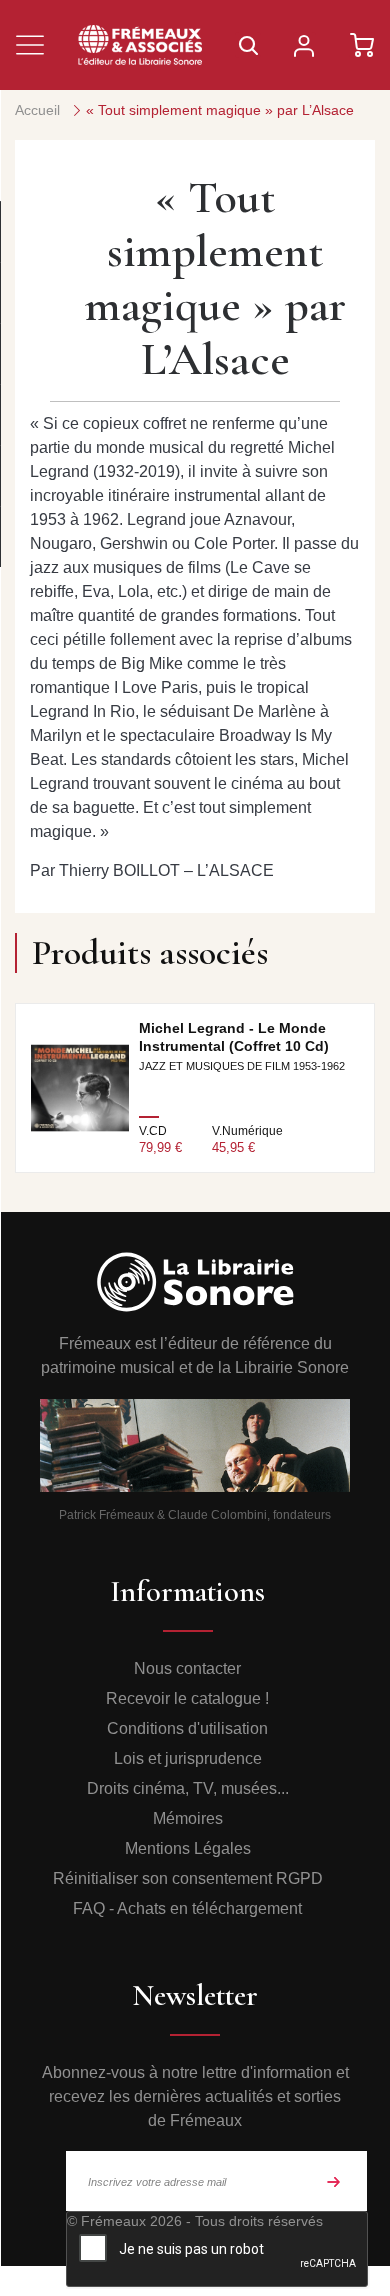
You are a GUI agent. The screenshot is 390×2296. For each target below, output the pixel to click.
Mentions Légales (188, 1848)
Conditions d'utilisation (187, 1728)
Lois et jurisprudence (188, 1758)
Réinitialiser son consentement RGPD (188, 1878)
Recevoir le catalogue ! (187, 1698)
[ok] (334, 2181)
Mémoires (188, 1818)
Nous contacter (187, 1668)
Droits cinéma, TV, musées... (188, 1788)
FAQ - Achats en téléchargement (187, 1908)
